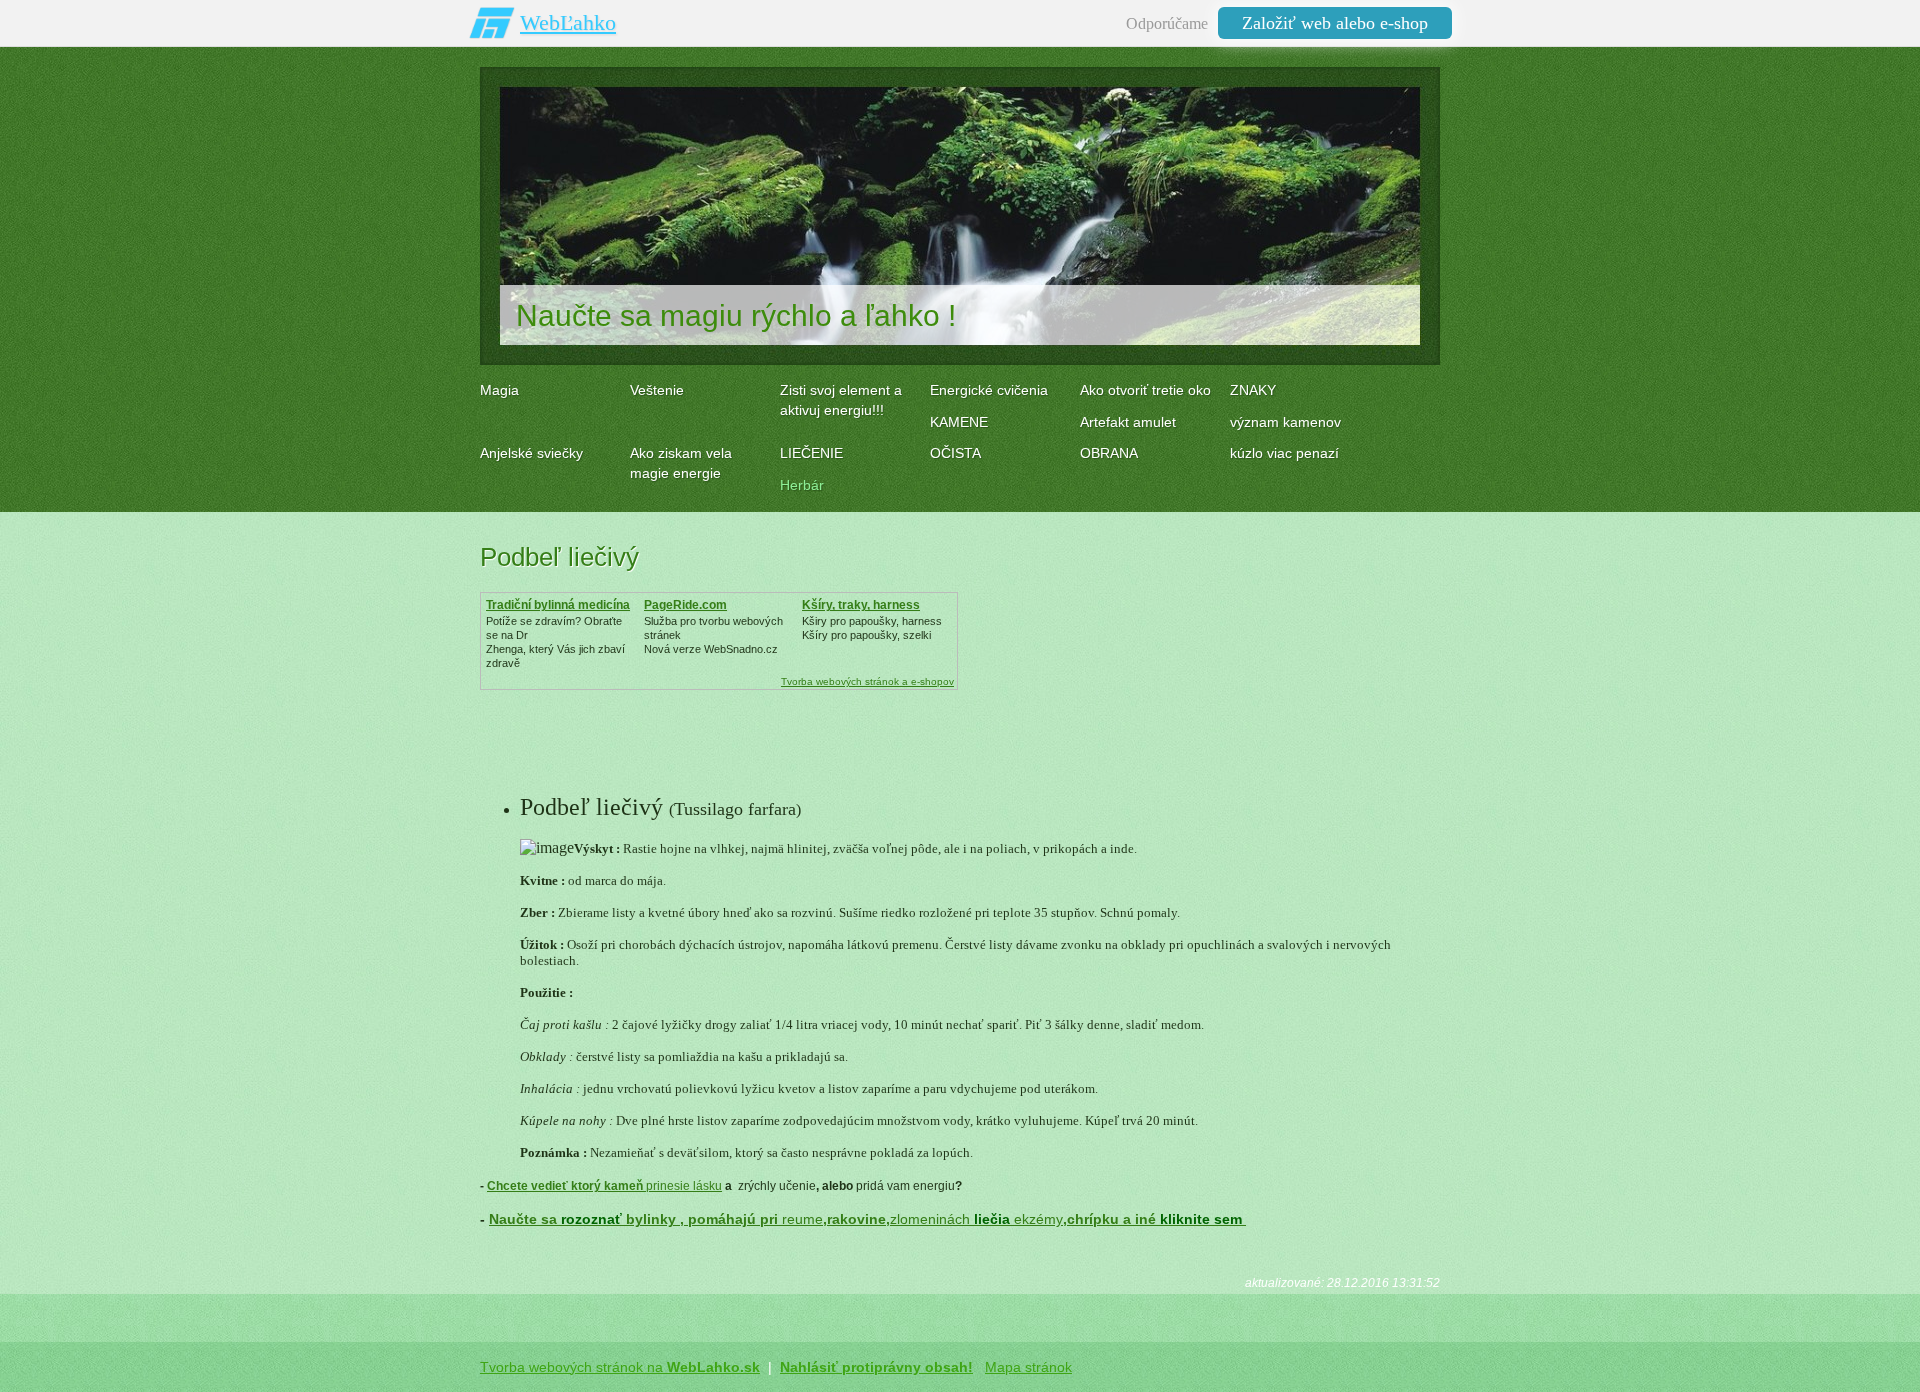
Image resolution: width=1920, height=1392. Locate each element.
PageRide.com (685, 605)
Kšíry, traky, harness (861, 605)
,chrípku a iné (1154, 1219)
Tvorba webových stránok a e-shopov (867, 681)
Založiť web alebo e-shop (1335, 23)
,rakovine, (856, 1219)
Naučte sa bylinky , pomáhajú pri (635, 1219)
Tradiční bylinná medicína (558, 605)
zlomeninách (930, 1219)
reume (802, 1219)
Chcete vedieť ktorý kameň (566, 1186)
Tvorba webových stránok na (620, 1367)
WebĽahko (568, 22)
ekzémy (1038, 1219)
